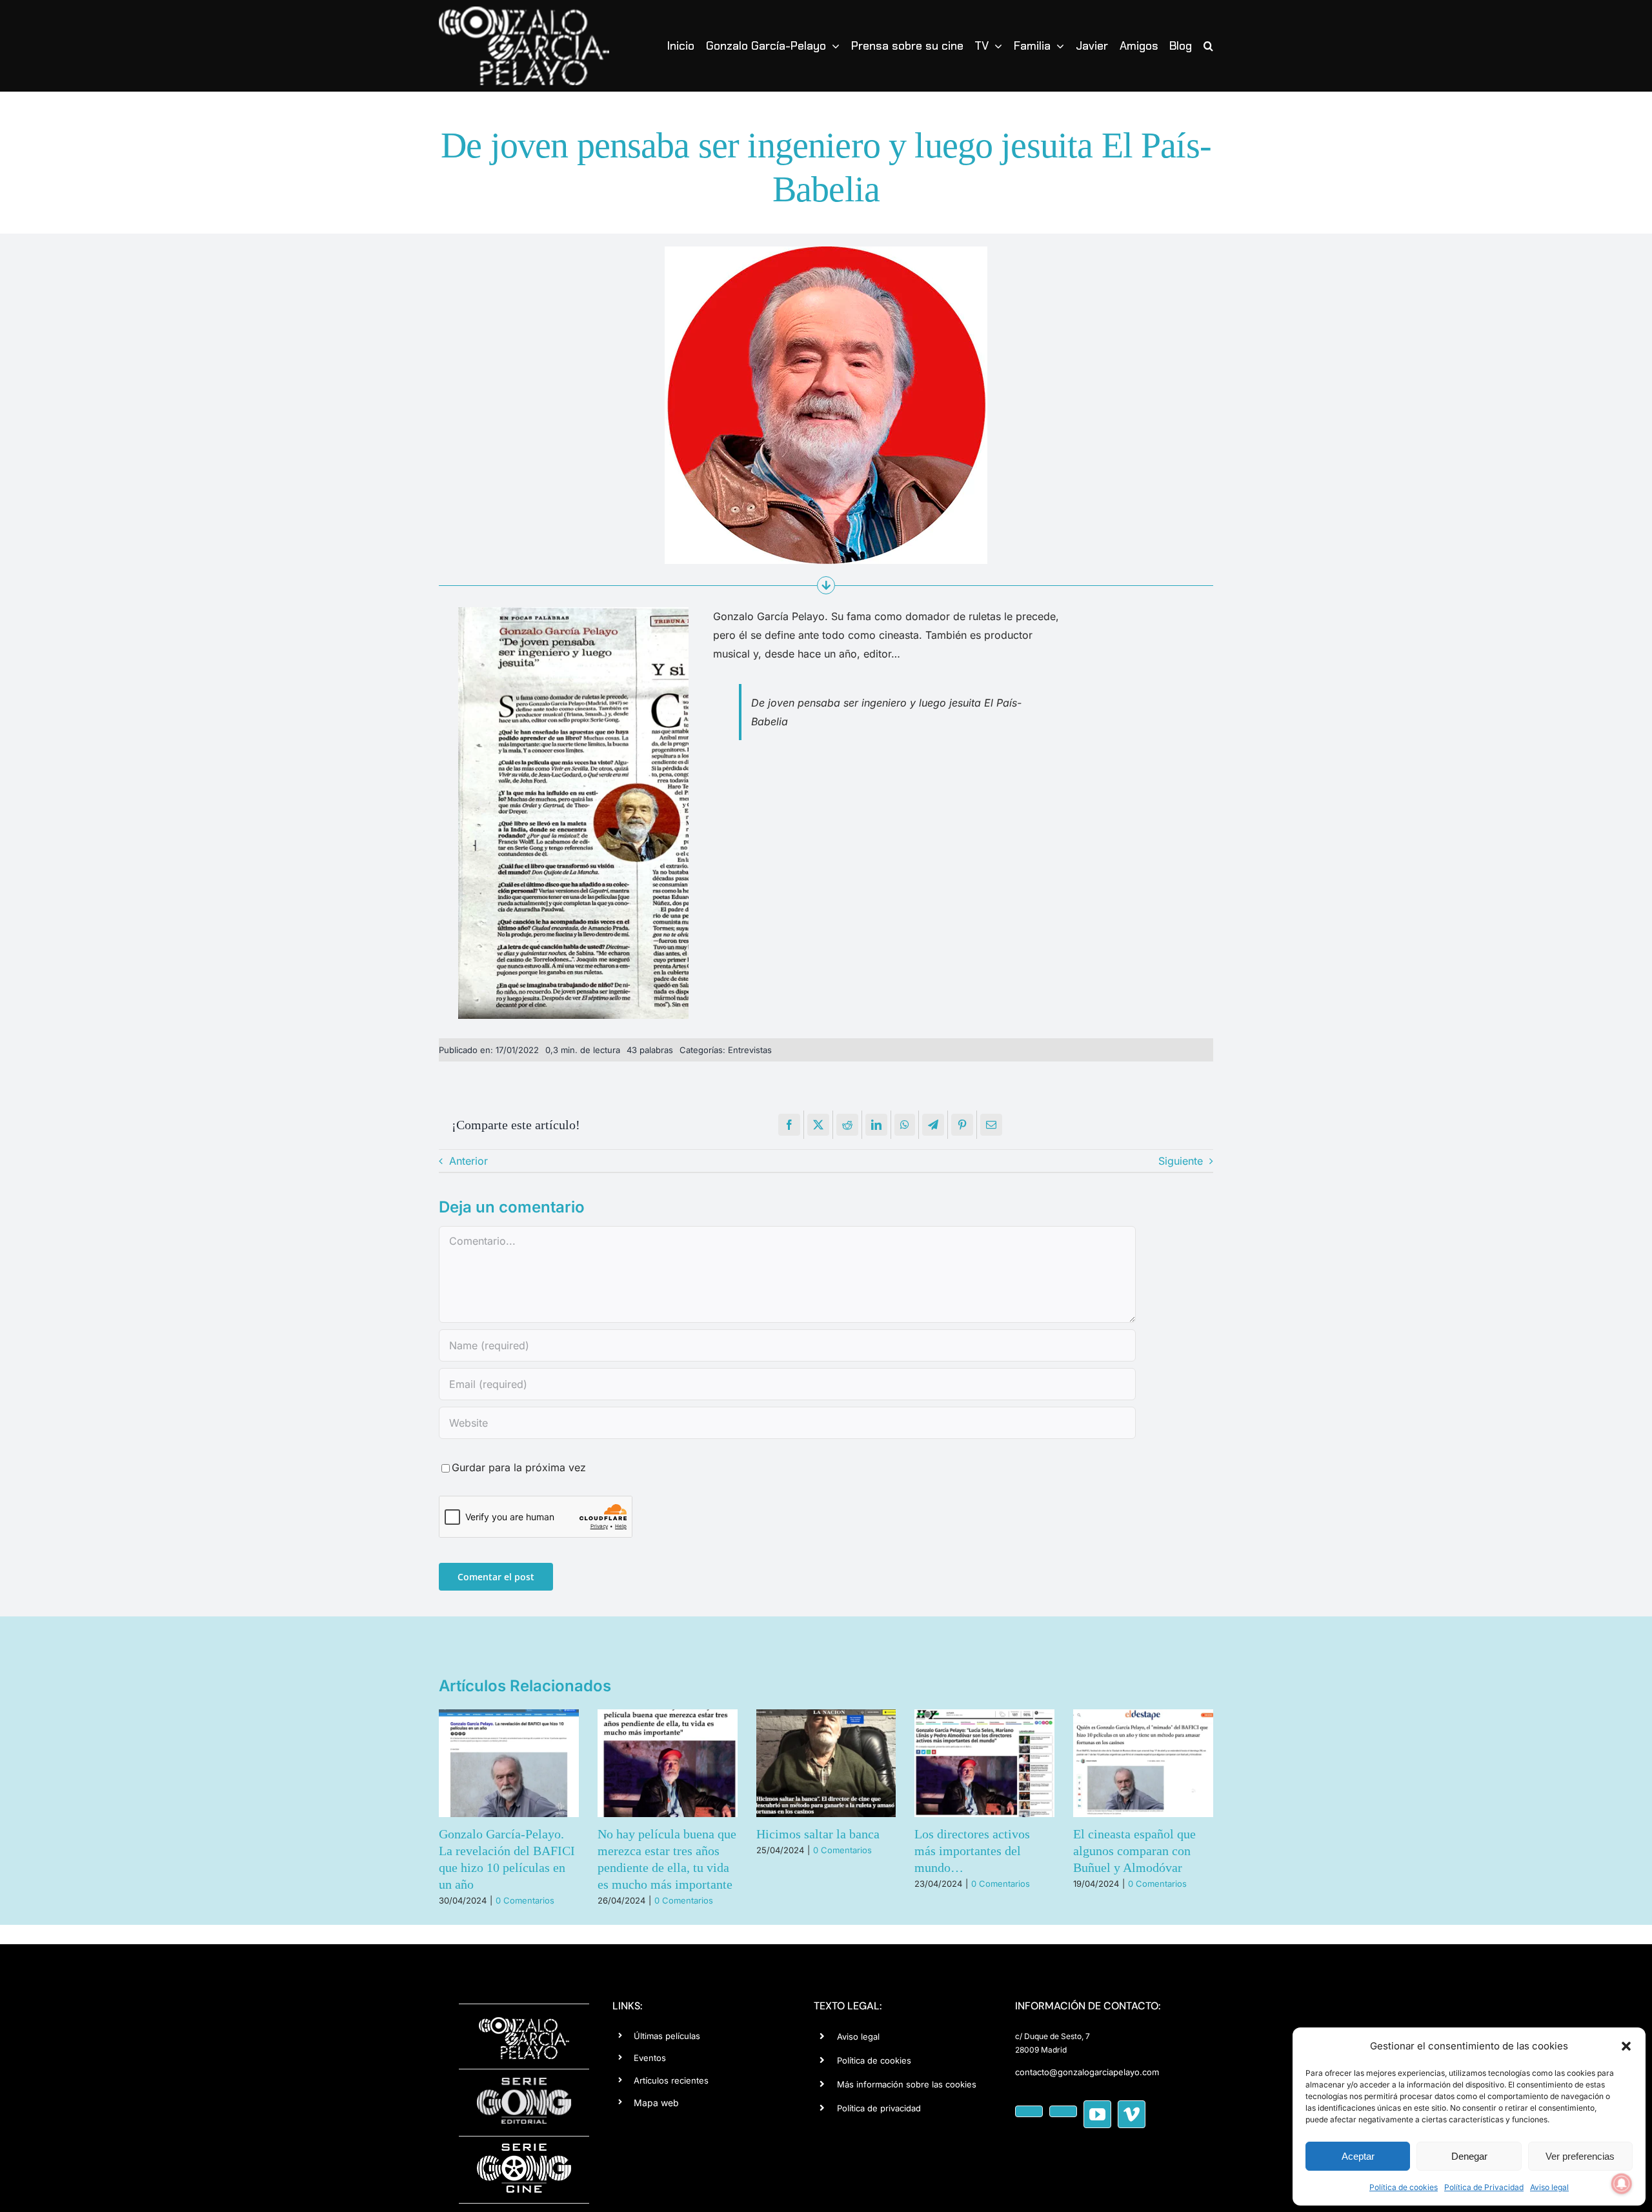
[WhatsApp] (905, 1125)
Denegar (1469, 2156)
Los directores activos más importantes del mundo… (972, 1851)
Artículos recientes (671, 2080)
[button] (1626, 2046)
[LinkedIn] (876, 1125)
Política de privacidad (879, 2108)
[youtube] (1097, 2114)
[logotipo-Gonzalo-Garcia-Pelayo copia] (524, 12)
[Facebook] (789, 1125)
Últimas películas (667, 2036)
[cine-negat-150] (524, 2148)
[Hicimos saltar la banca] (826, 1763)
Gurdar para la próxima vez (519, 1467)
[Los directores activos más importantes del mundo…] (984, 1763)
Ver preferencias (1580, 2156)
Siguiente (1181, 1161)
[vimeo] (1132, 2114)
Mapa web (656, 2103)
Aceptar (1358, 2156)
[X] (818, 1125)
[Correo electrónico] (991, 1125)
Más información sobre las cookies (907, 2084)
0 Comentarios (525, 1900)
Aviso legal (1549, 2187)
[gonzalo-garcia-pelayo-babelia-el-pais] (826, 252)
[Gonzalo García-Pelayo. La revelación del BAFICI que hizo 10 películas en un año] (509, 1763)
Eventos (650, 2058)
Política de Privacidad (1484, 2187)
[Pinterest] (962, 1125)
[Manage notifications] (1622, 2184)
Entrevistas (750, 1050)
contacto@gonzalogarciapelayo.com (1087, 2072)
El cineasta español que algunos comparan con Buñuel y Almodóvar (1134, 1851)
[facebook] (1029, 2111)
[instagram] (1063, 2111)
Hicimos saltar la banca (818, 1834)
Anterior (468, 1161)
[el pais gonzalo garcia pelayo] (573, 612)
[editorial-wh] (524, 2081)
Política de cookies (1404, 2187)
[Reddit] (847, 1125)
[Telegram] (933, 1125)
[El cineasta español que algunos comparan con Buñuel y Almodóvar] (1143, 1763)
